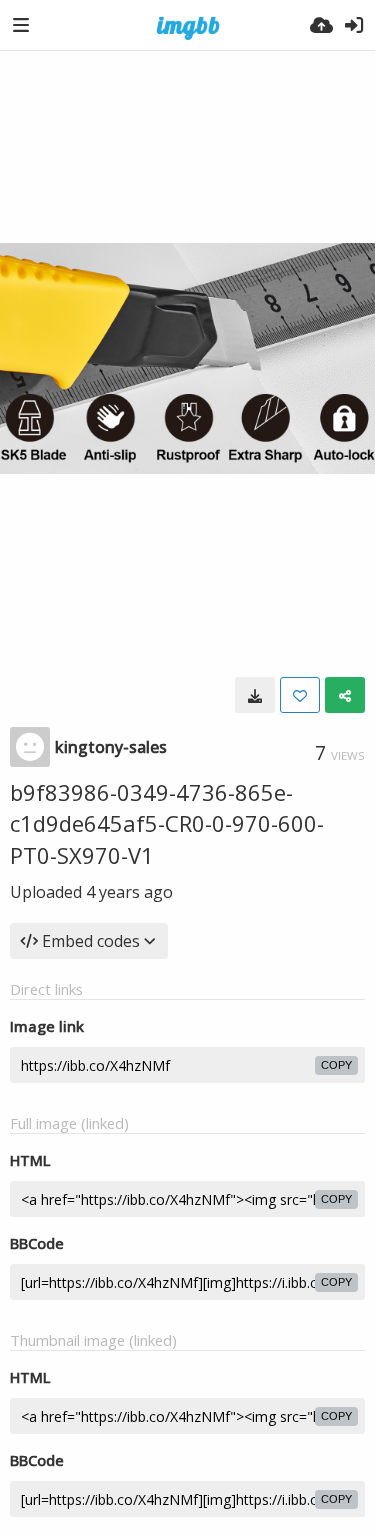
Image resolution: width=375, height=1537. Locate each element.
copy (336, 1065)
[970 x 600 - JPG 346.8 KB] (255, 695)
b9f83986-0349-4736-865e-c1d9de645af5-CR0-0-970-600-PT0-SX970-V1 (167, 823)
